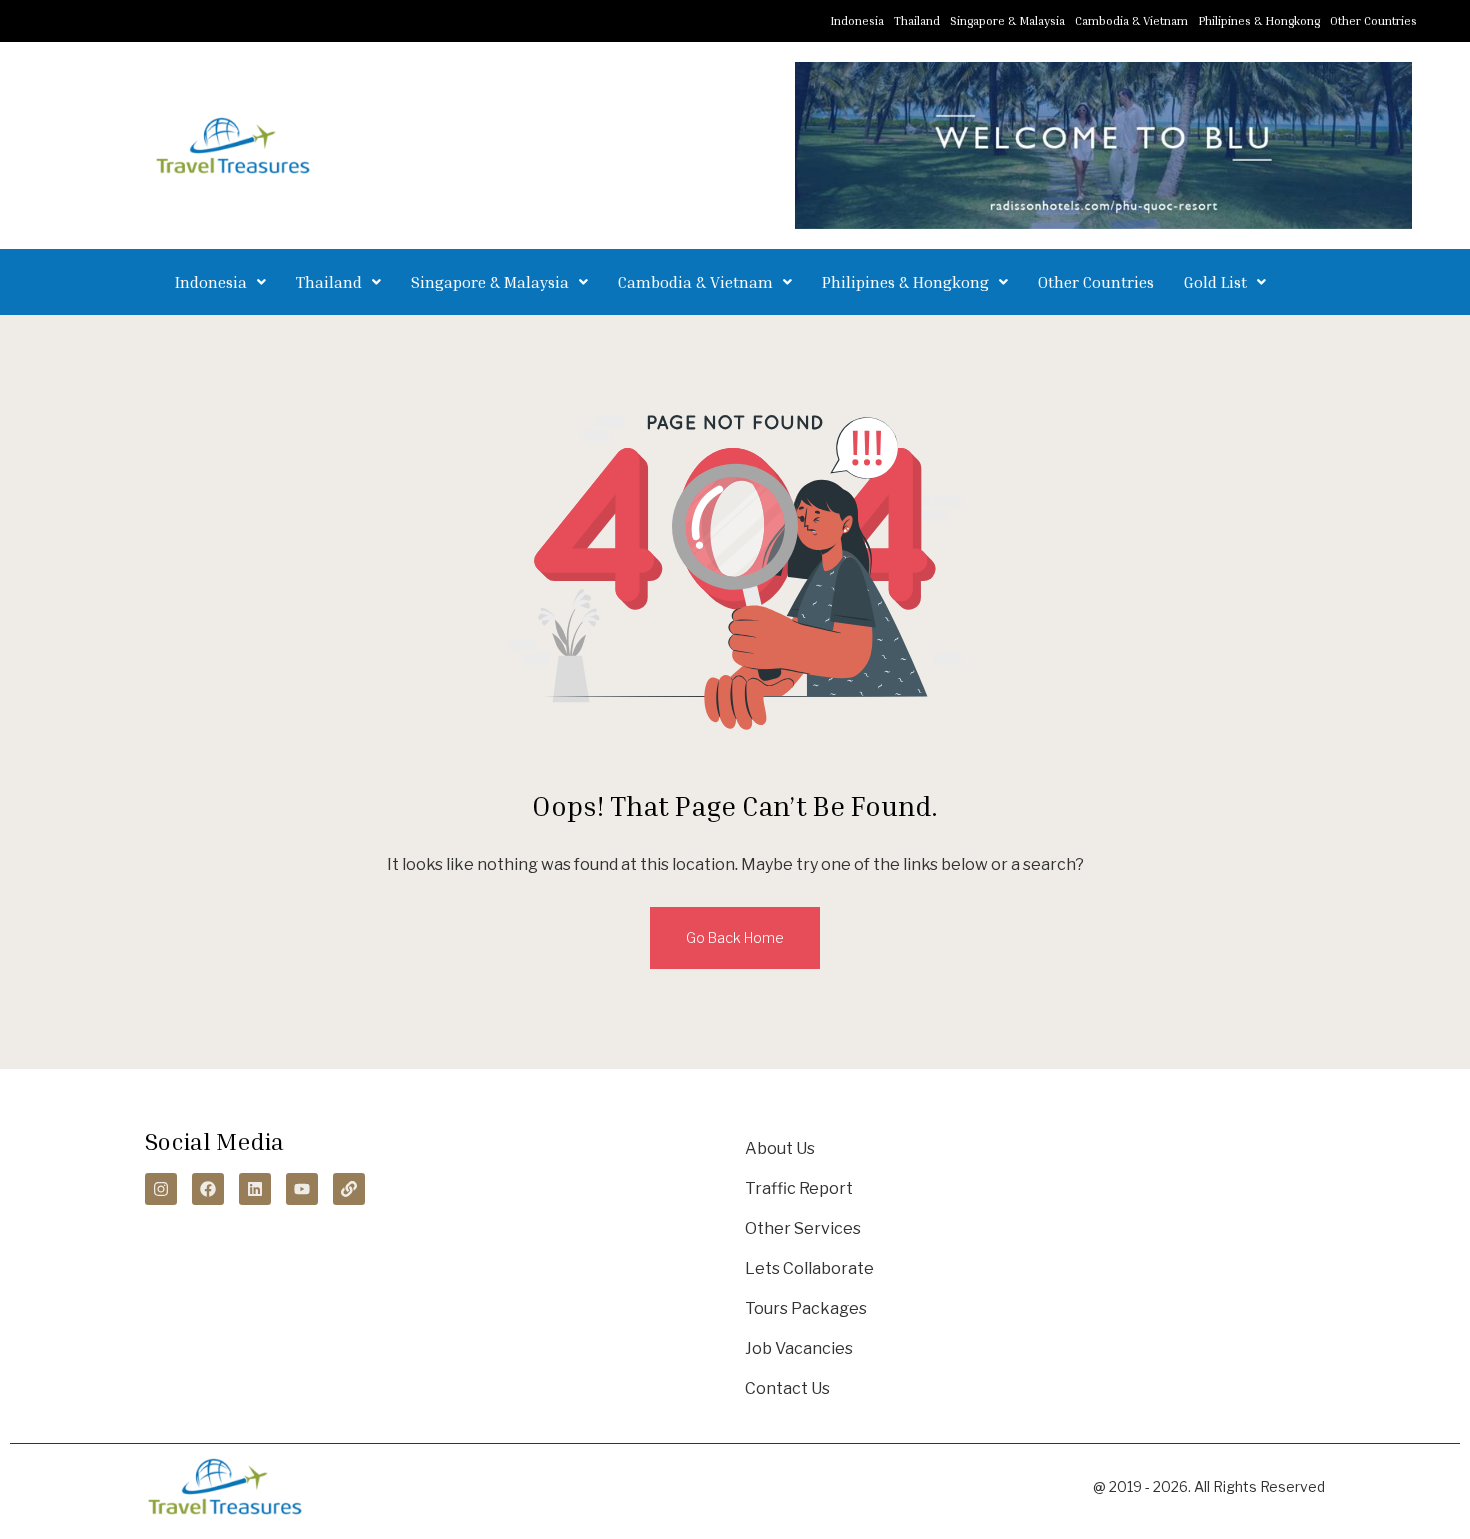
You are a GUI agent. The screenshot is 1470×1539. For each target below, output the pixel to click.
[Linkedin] (255, 1189)
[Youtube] (302, 1189)
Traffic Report (799, 1188)
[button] (220, 282)
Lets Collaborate (809, 1268)
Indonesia (857, 20)
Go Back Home (735, 937)
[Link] (349, 1189)
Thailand (917, 20)
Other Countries (1373, 20)
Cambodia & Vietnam (1131, 20)
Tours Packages (806, 1308)
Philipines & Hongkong (1259, 20)
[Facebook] (208, 1189)
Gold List (1215, 282)
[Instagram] (161, 1189)
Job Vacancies (799, 1348)
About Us (780, 1148)
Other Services (803, 1228)
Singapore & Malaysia (1007, 20)
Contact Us (787, 1388)
